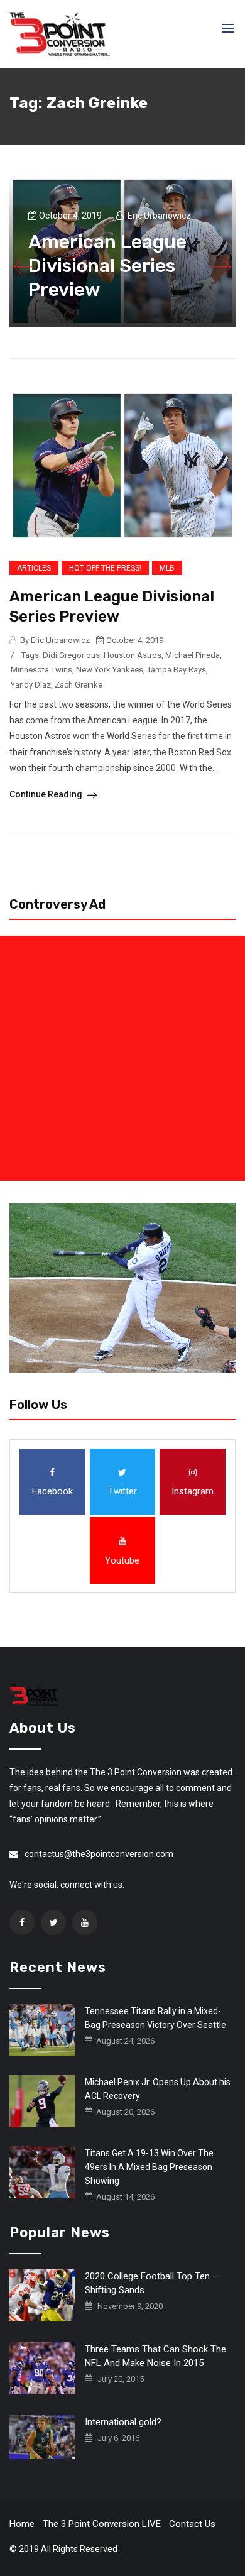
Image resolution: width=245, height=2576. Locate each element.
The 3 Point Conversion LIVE (102, 2524)
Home (22, 2524)
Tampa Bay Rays (177, 670)
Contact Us (192, 2524)
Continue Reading (47, 794)
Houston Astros (133, 655)
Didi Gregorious (71, 655)
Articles (34, 568)
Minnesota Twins (41, 670)
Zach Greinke (79, 685)
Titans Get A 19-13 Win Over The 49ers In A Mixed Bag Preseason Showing (149, 2167)
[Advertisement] (122, 1058)
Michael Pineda (193, 655)
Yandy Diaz (31, 685)
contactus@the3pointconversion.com (99, 1854)
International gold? (123, 2422)
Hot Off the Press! (105, 568)
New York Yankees (110, 670)
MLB (167, 568)
